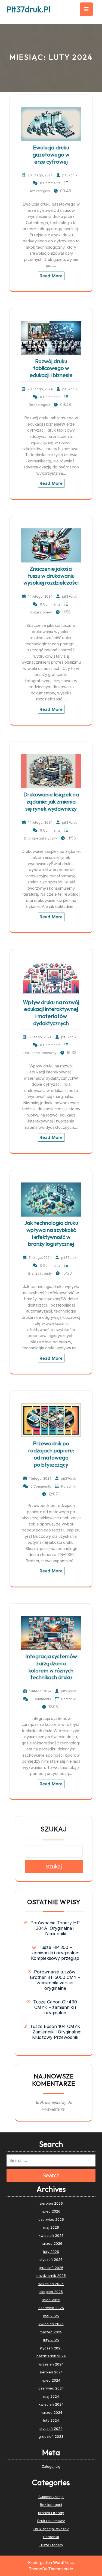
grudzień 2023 (51, 2436)
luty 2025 (51, 2340)
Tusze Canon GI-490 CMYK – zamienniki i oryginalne (55, 2007)
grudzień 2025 (51, 2268)
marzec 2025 (51, 2332)
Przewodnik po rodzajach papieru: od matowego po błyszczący (51, 1454)
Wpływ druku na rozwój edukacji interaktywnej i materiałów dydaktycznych (51, 1013)
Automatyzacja (51, 2497)
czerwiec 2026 (51, 2219)
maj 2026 (51, 2227)
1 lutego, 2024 (40, 1478)
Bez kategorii (39, 191)
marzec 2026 (51, 2243)
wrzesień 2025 (51, 2284)
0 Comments (50, 183)
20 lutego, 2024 (40, 175)
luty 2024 (51, 2420)
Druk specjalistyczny (41, 838)
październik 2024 (51, 2356)
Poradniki (69, 1486)
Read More (51, 276)
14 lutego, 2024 (40, 596)
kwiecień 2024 (51, 2404)
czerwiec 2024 (51, 2388)
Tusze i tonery (41, 612)
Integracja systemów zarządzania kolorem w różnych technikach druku (51, 1667)
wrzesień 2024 (51, 2364)
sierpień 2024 (51, 2372)
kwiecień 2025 (51, 2324)
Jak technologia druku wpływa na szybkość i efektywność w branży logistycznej (51, 1233)
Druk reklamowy (51, 2521)
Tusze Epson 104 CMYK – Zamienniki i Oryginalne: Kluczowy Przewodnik (55, 2032)
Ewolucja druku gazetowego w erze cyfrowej (51, 154)
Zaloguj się (51, 2466)
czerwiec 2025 (51, 2308)
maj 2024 (51, 2396)
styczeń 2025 (51, 2348)
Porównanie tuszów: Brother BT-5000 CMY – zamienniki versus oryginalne (55, 1980)
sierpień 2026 (51, 2203)
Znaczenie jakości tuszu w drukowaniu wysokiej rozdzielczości (51, 576)
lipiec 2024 (51, 2380)
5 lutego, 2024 (40, 1037)
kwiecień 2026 (51, 2235)
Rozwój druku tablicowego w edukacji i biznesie (51, 368)
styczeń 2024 (51, 2428)
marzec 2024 (51, 2412)
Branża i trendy (40, 1273)
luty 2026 (51, 2252)
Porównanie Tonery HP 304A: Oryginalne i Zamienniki (55, 1928)
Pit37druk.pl (28, 9)
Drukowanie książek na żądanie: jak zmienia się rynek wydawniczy (51, 801)
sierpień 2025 (51, 2292)
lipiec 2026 (51, 2211)
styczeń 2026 (51, 2259)
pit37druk (70, 175)
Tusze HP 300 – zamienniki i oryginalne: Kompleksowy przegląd (55, 1953)
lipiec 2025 (51, 2300)
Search (51, 2175)
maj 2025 (51, 2316)
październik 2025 (51, 2276)
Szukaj (54, 1829)
